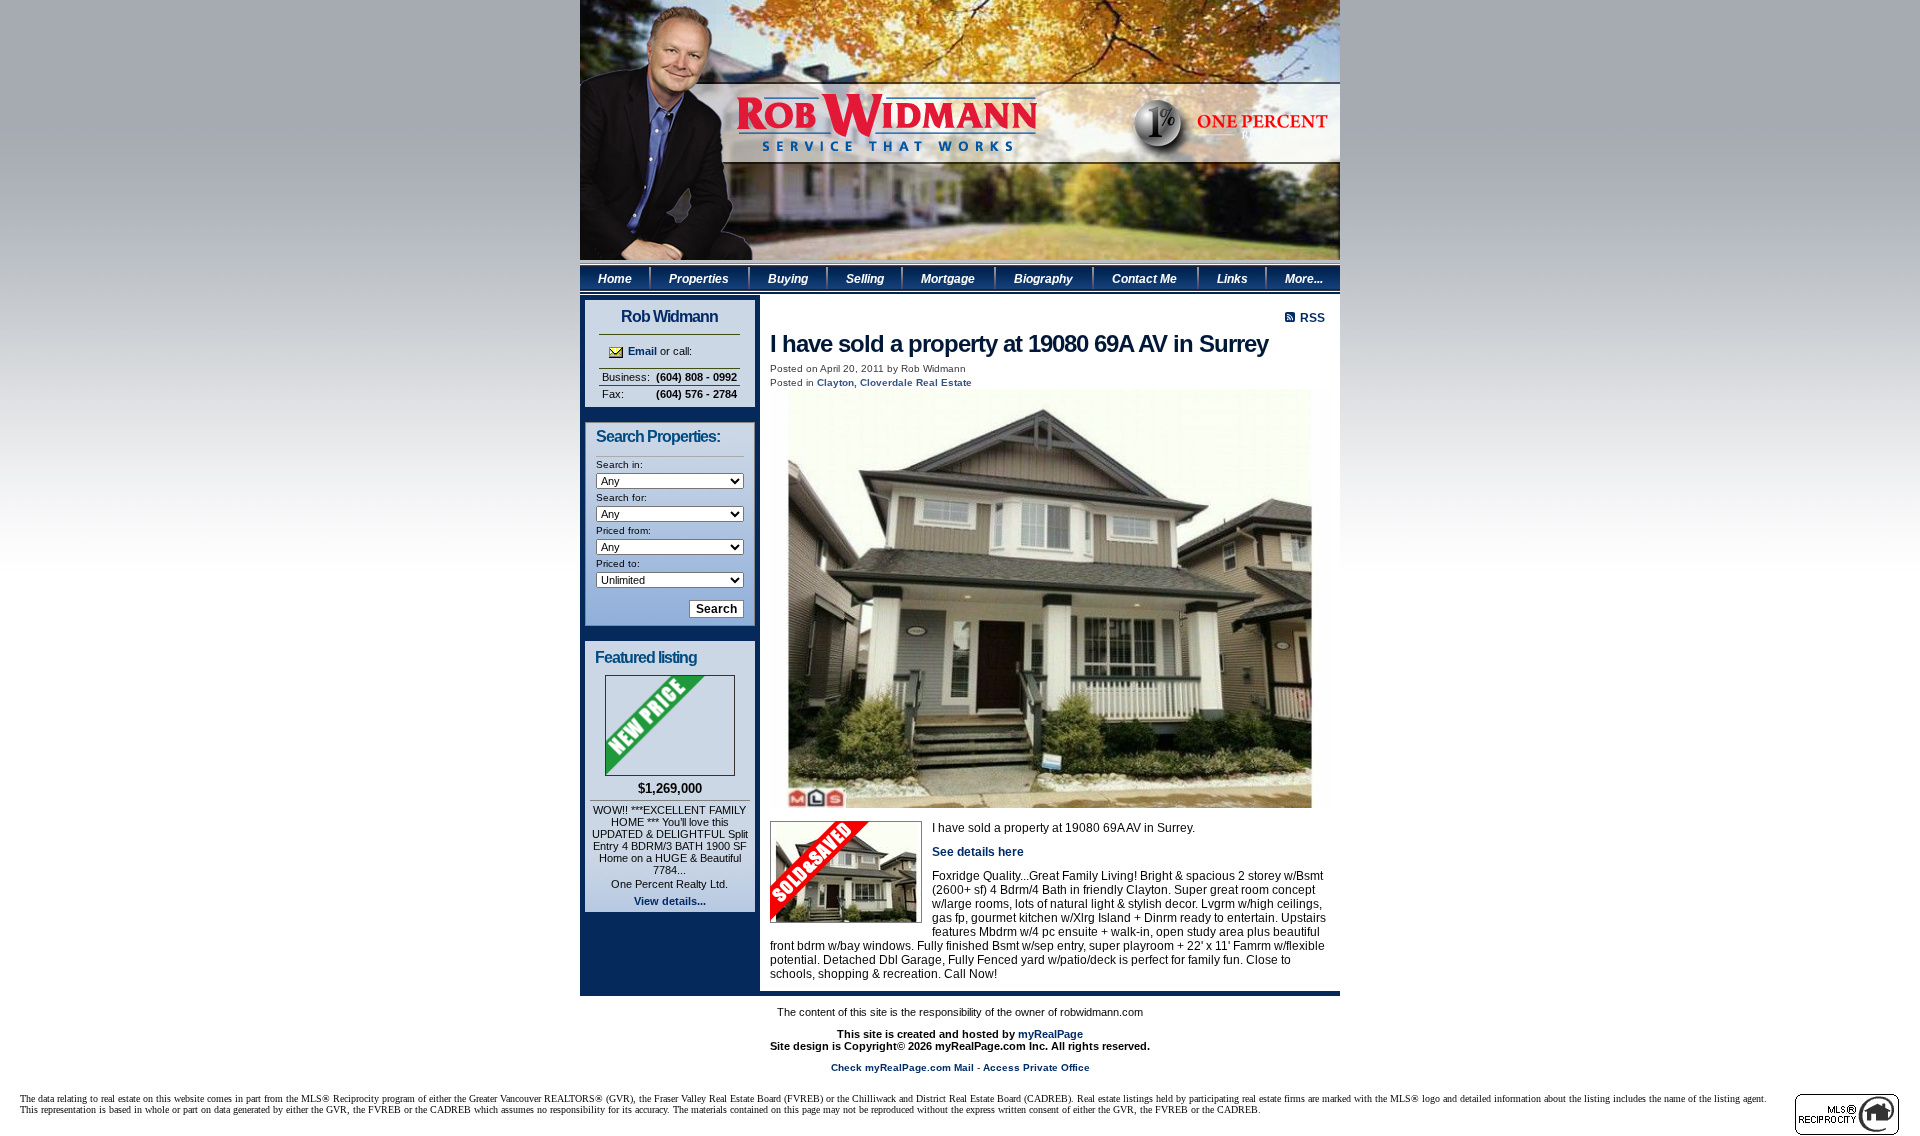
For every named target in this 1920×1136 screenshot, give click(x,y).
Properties (699, 279)
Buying (788, 279)
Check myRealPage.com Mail (902, 1067)
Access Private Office (1036, 1067)
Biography (1043, 279)
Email (642, 351)
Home (615, 279)
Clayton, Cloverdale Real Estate (894, 382)
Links (1232, 279)
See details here (978, 852)
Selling (865, 279)
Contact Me (1144, 279)
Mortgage (948, 279)
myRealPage (1050, 1034)
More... (1304, 279)
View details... (670, 901)
